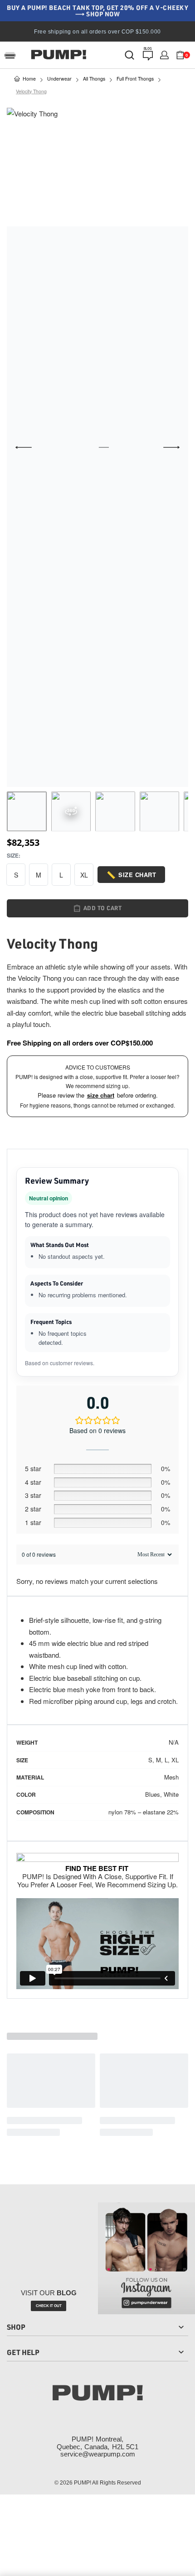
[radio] (16, 875)
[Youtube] (124, 2413)
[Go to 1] (27, 811)
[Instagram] (71, 2413)
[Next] (171, 447)
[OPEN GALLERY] (97, 447)
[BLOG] (148, 56)
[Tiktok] (151, 2413)
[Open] (10, 55)
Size (13, 856)
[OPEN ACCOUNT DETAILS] (164, 55)
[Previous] (24, 447)
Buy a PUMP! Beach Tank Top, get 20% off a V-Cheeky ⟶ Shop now (97, 11)
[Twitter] (97, 2413)
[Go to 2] (71, 811)
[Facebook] (44, 2413)
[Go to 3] (115, 811)
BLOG (148, 48)
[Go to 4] (160, 811)
